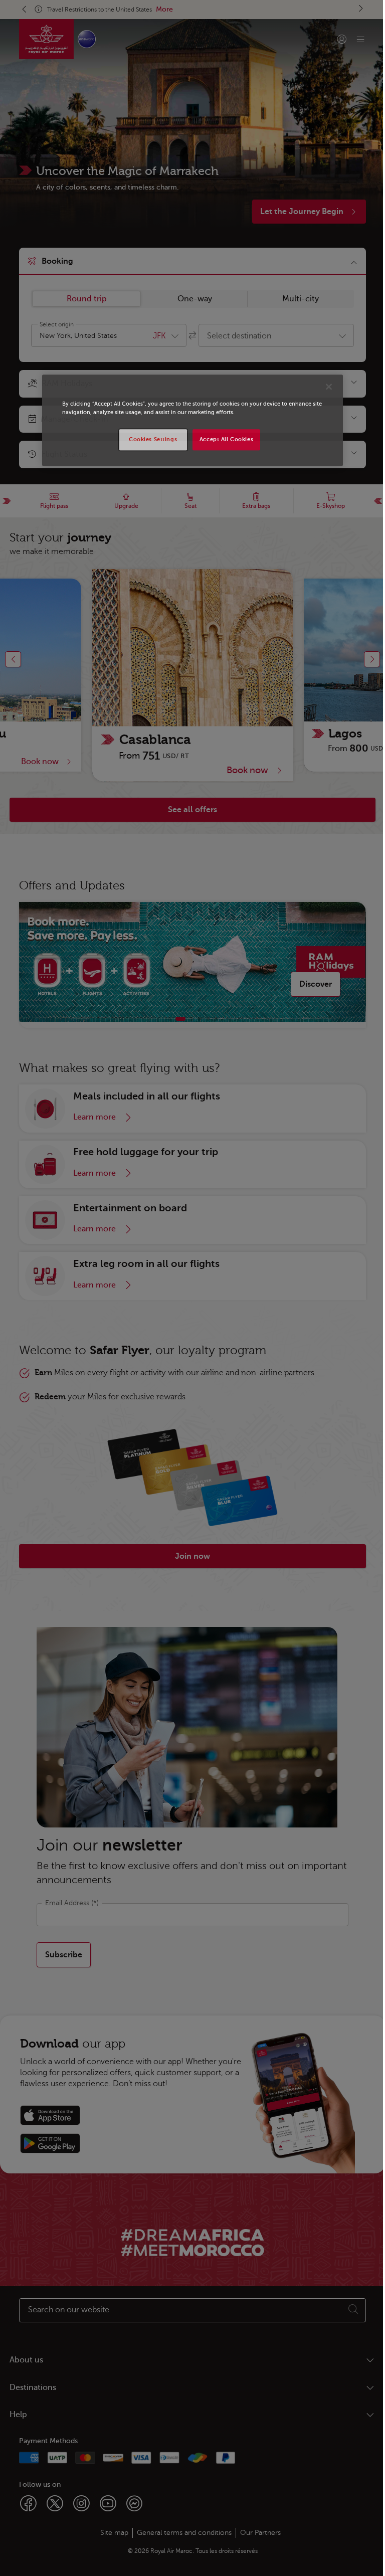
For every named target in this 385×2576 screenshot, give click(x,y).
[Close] (325, 387)
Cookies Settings (149, 439)
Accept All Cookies (222, 439)
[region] (189, 420)
